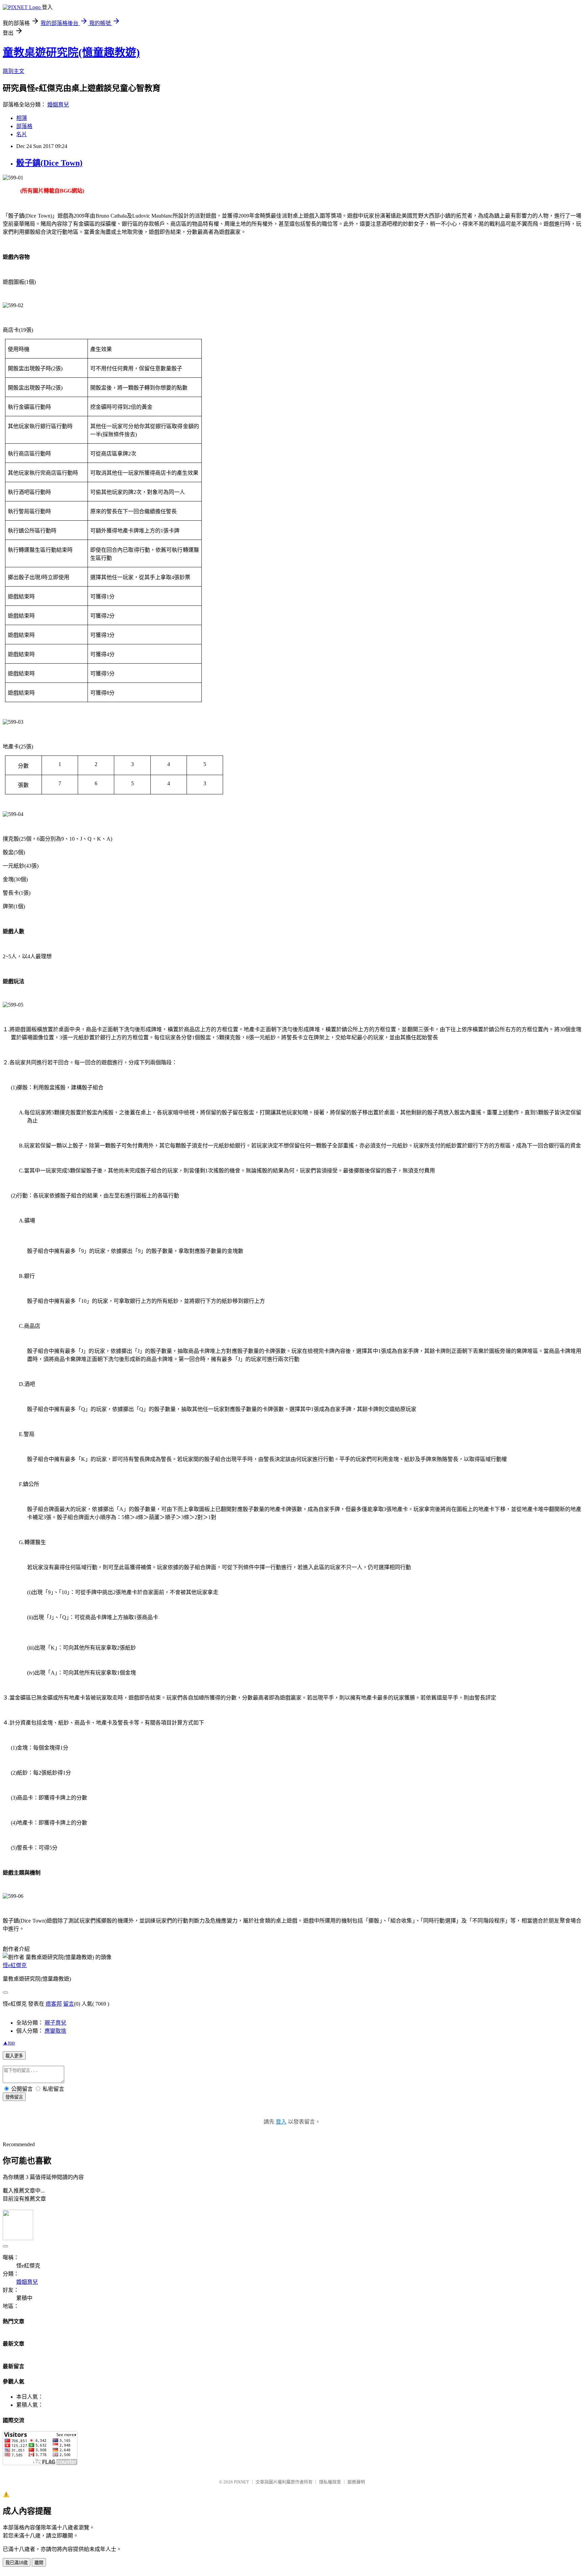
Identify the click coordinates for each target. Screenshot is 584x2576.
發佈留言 (14, 2097)
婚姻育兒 (58, 105)
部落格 (24, 126)
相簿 (22, 118)
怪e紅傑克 (15, 1965)
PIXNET (241, 2482)
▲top (9, 2043)
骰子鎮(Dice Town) (49, 163)
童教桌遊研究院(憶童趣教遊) (71, 52)
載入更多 (14, 2056)
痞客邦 (54, 2004)
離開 (39, 2563)
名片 (22, 134)
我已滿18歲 (17, 2563)
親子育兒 (55, 2023)
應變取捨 (55, 2031)
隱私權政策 (330, 2482)
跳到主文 (14, 71)
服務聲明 (356, 2482)
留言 (69, 2004)
